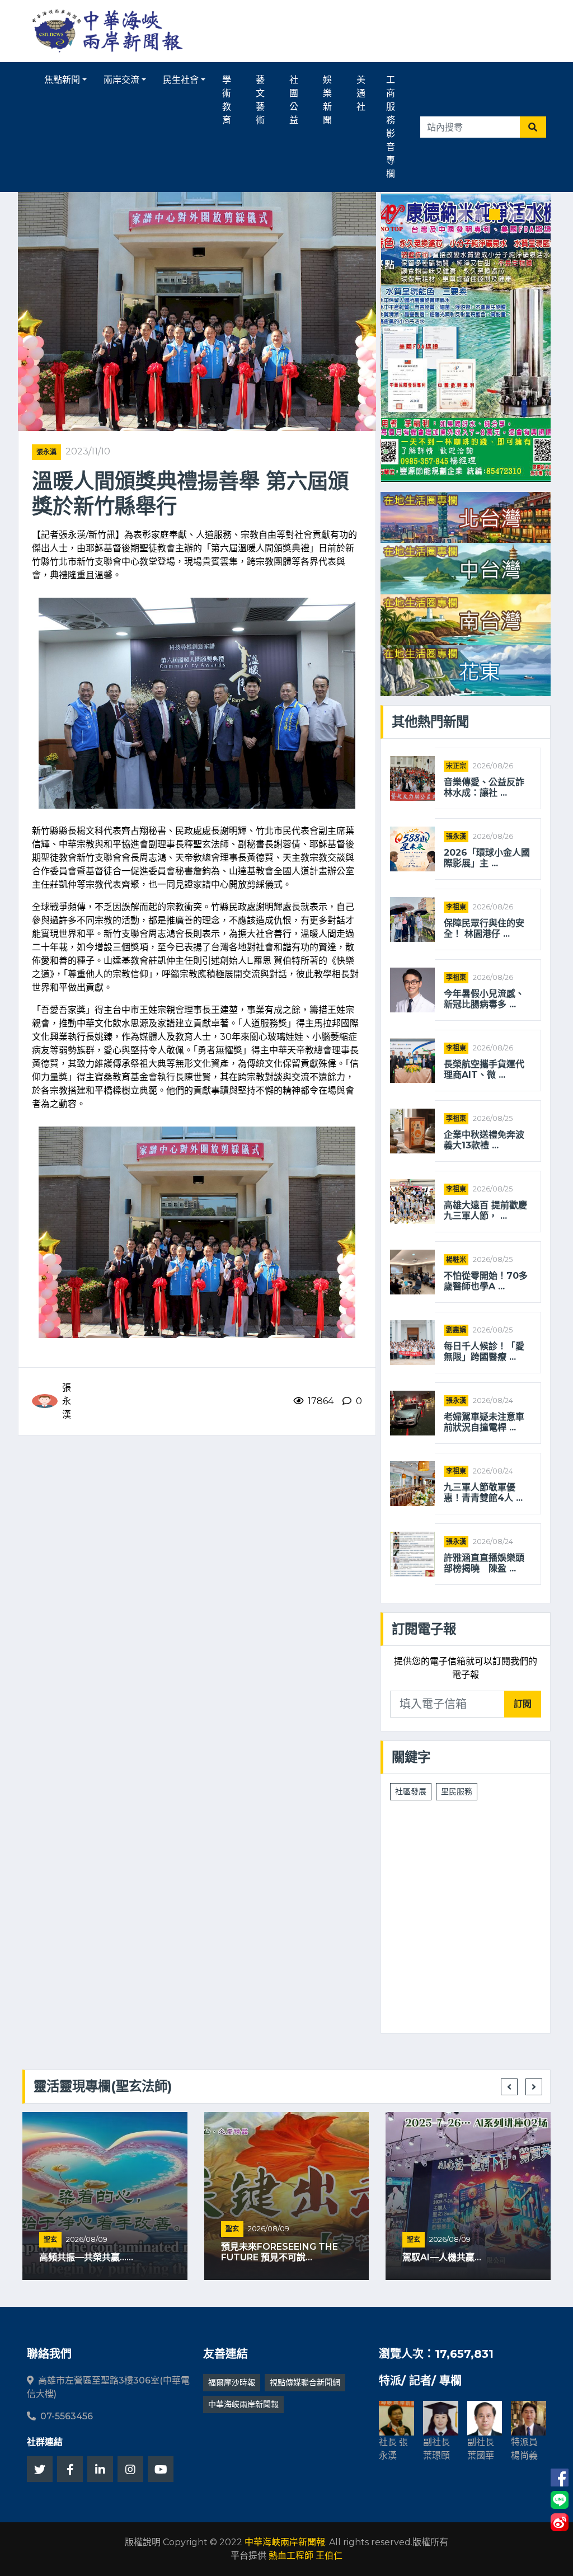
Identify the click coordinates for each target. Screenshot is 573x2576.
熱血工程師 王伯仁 (306, 2556)
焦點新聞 (62, 80)
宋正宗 (456, 766)
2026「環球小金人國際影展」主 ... (487, 858)
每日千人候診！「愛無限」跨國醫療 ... (484, 1352)
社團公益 (294, 100)
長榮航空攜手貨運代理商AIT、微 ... (484, 1069)
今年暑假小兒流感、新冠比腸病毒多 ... (484, 999)
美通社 (361, 93)
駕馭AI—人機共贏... (442, 2257)
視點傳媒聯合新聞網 (305, 2382)
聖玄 (50, 2239)
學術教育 (227, 100)
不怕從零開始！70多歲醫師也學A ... (486, 1281)
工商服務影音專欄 (391, 127)
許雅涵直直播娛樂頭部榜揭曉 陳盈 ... (484, 1563)
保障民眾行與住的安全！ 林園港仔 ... (484, 928)
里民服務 (457, 1791)
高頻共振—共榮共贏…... (86, 2257)
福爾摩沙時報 (232, 2382)
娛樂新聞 (327, 100)
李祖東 (456, 907)
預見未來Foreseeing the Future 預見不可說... (280, 2252)
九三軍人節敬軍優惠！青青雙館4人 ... (483, 1493)
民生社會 (181, 80)
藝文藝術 (260, 100)
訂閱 (523, 1704)
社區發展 (411, 1791)
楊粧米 (456, 1259)
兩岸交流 (121, 80)
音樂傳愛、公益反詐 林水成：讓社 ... (488, 787)
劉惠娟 (456, 1330)
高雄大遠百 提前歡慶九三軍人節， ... (485, 1210)
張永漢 (46, 452)
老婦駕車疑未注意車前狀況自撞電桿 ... (484, 1422)
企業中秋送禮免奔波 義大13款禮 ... (488, 1140)
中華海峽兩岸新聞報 (243, 2404)
